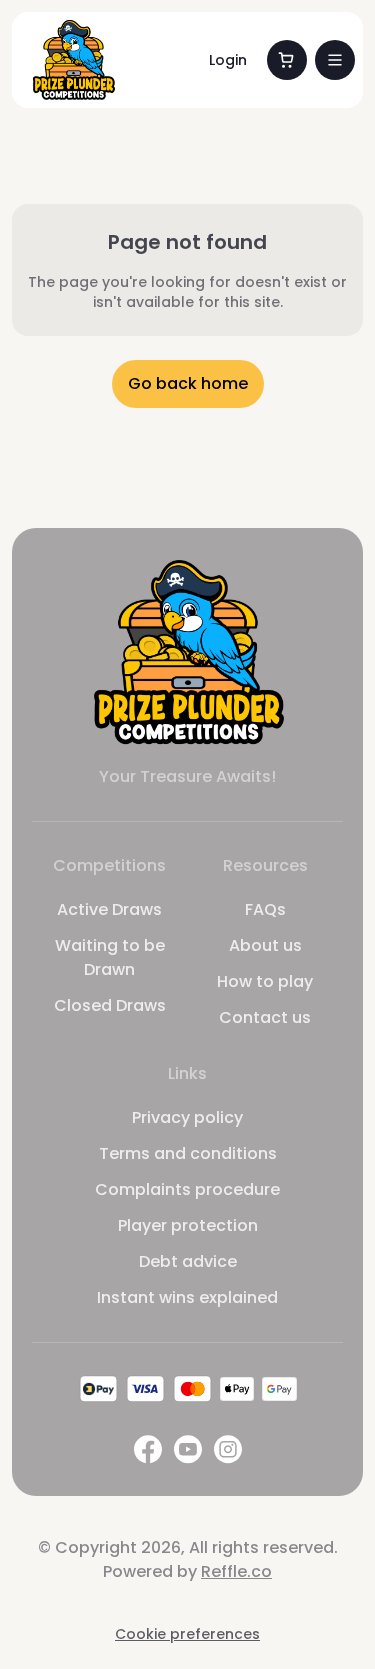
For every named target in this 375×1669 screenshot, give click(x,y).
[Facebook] (148, 1449)
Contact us (265, 1017)
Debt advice (188, 1261)
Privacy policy (187, 1117)
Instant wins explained (187, 1297)
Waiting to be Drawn (110, 957)
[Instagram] (228, 1449)
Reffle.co (236, 1571)
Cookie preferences (187, 1634)
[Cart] (287, 60)
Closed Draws (110, 1005)
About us (265, 945)
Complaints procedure (187, 1189)
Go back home (188, 383)
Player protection (188, 1225)
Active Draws (109, 909)
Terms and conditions (188, 1153)
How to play (265, 981)
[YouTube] (188, 1449)
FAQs (265, 909)
